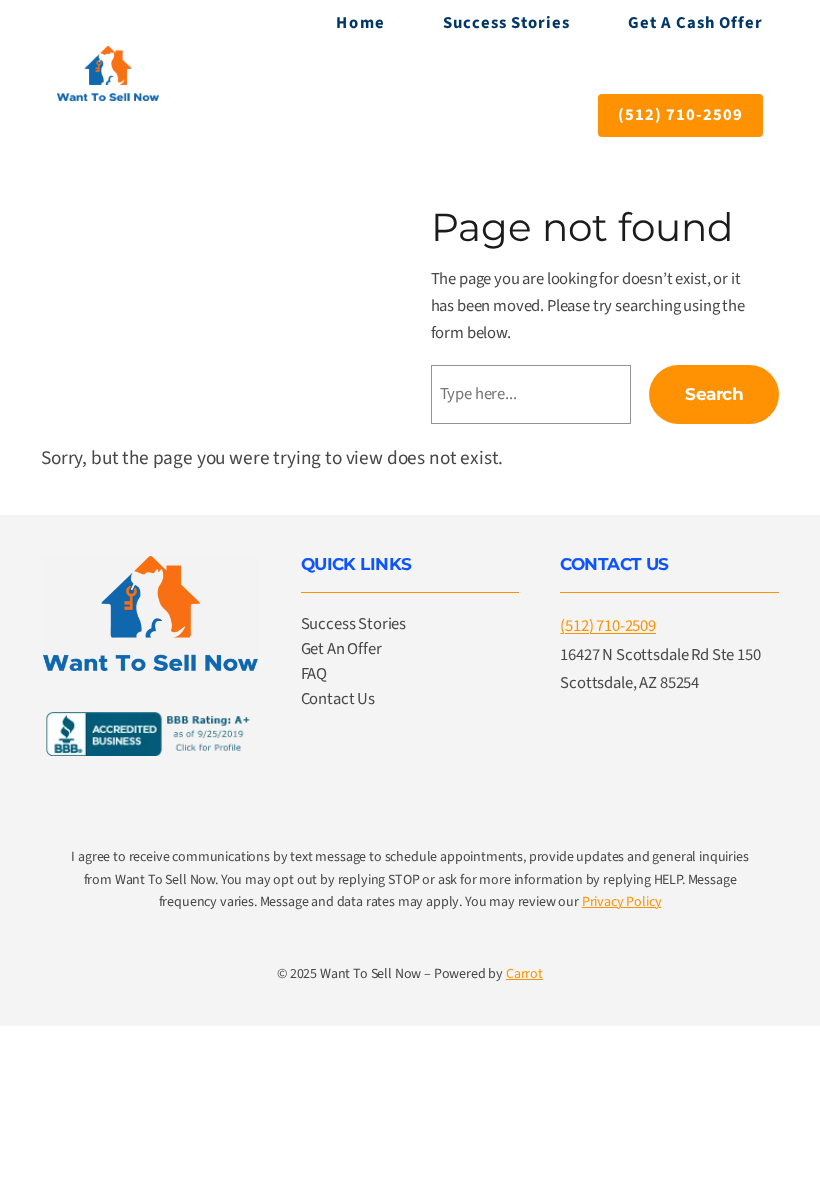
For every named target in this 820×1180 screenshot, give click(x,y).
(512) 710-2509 (680, 115)
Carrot (524, 974)
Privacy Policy (622, 902)
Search (714, 394)
